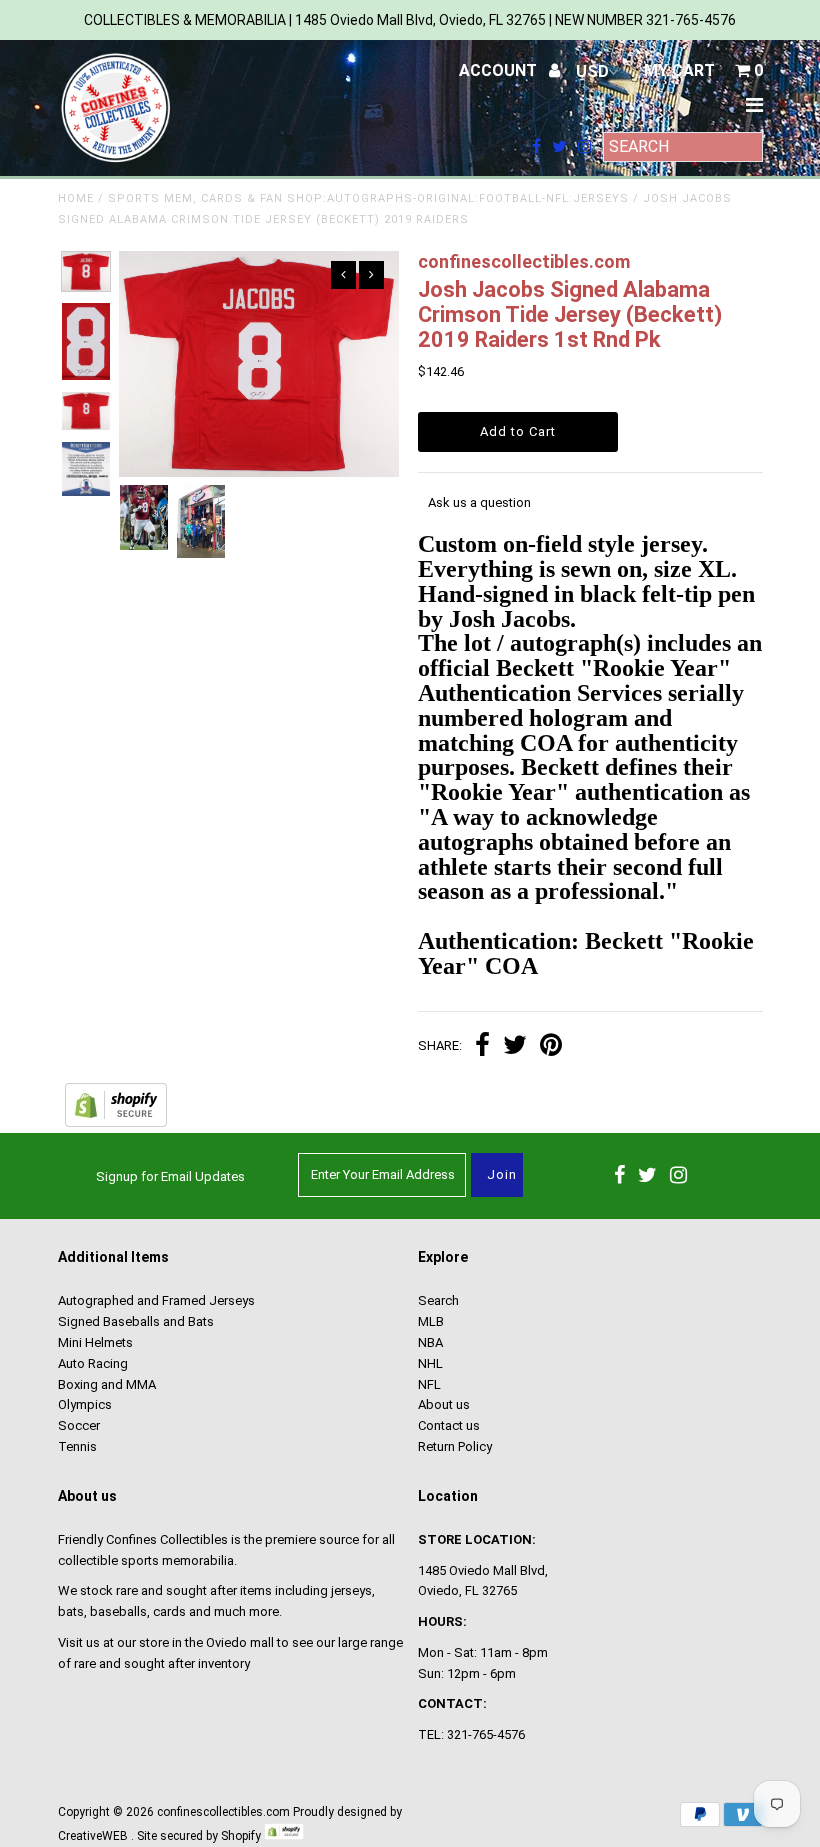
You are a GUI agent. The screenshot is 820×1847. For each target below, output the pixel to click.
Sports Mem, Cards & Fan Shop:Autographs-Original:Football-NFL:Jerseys (368, 198)
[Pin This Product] (551, 1047)
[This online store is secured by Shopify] (116, 1122)
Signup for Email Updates (170, 1176)
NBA (430, 1342)
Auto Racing (93, 1363)
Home (76, 198)
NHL (430, 1363)
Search (438, 1300)
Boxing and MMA (107, 1384)
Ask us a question (479, 502)
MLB (431, 1321)
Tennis (77, 1446)
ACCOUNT (500, 70)
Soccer (79, 1425)
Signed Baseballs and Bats (136, 1321)
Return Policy (455, 1446)
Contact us (449, 1425)
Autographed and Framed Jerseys (156, 1300)
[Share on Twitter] (515, 1047)
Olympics (85, 1404)
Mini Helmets (95, 1342)
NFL (429, 1384)
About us (444, 1404)
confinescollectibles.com (223, 1812)
